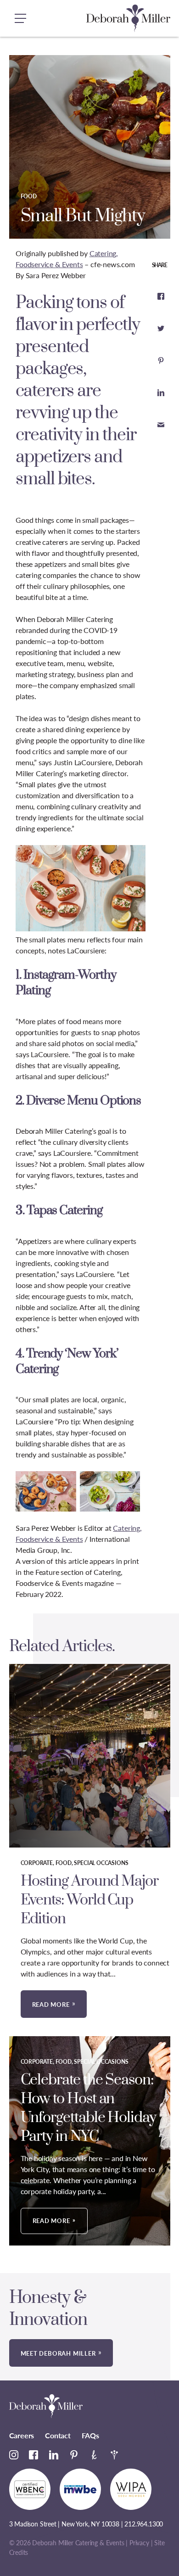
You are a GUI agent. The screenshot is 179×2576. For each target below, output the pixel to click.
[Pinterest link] (74, 2455)
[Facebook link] (34, 2455)
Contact (58, 2435)
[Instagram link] (14, 2455)
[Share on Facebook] (161, 296)
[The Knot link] (94, 2455)
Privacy (139, 2543)
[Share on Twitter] (161, 328)
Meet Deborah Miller (58, 2353)
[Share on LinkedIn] (161, 392)
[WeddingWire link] (114, 2455)
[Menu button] (21, 18)
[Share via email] (161, 425)
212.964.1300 (144, 2524)
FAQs (90, 2435)
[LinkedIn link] (54, 2455)
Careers (22, 2435)
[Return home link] (128, 18)
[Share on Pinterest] (161, 360)
